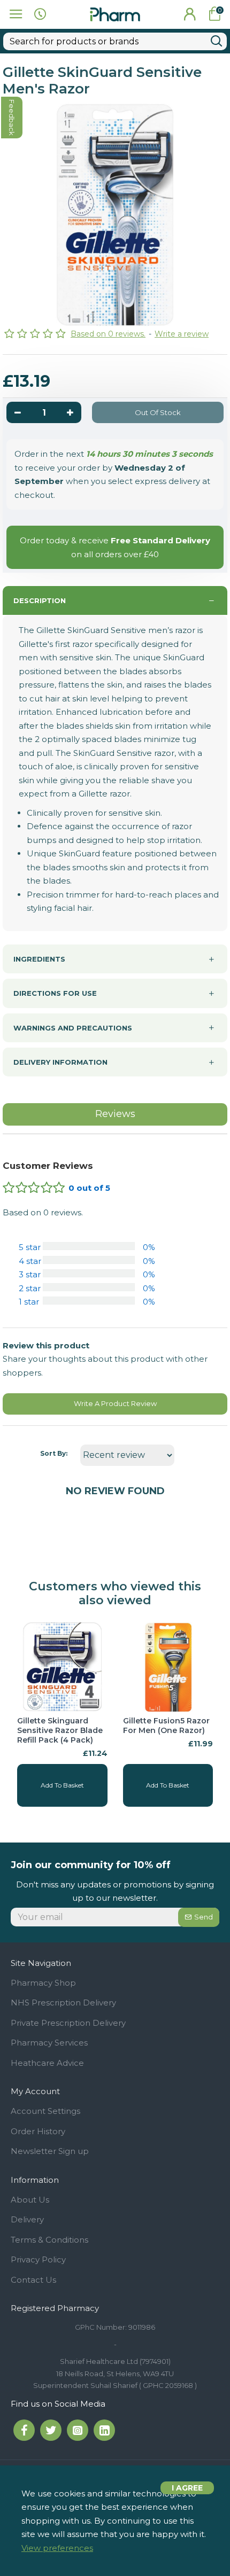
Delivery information (60, 1062)
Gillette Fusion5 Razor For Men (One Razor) (166, 1726)
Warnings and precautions (73, 1028)
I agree (187, 2488)
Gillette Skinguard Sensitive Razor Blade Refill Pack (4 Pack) (60, 1730)
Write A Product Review (115, 1403)
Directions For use (55, 993)
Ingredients (39, 959)
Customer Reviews (48, 1166)
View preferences (57, 2548)
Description (40, 600)
